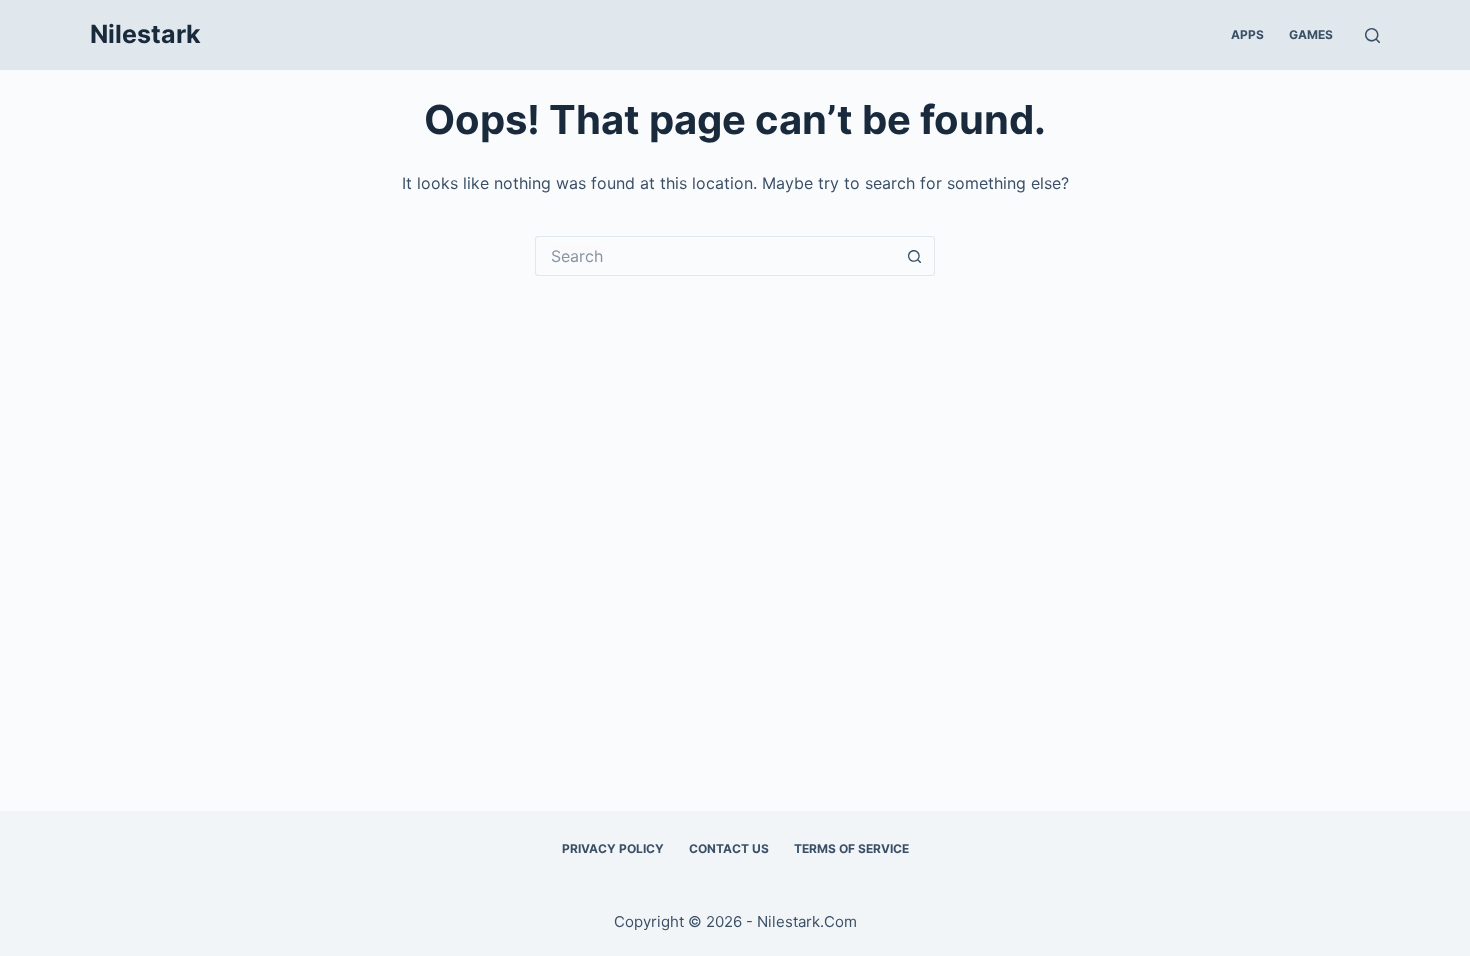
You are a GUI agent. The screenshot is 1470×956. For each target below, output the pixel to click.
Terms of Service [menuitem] (851, 848)
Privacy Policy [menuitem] (613, 848)
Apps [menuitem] (1247, 34)
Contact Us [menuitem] (729, 848)
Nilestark (145, 34)
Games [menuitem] (1311, 34)
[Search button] (915, 256)
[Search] (1372, 35)
